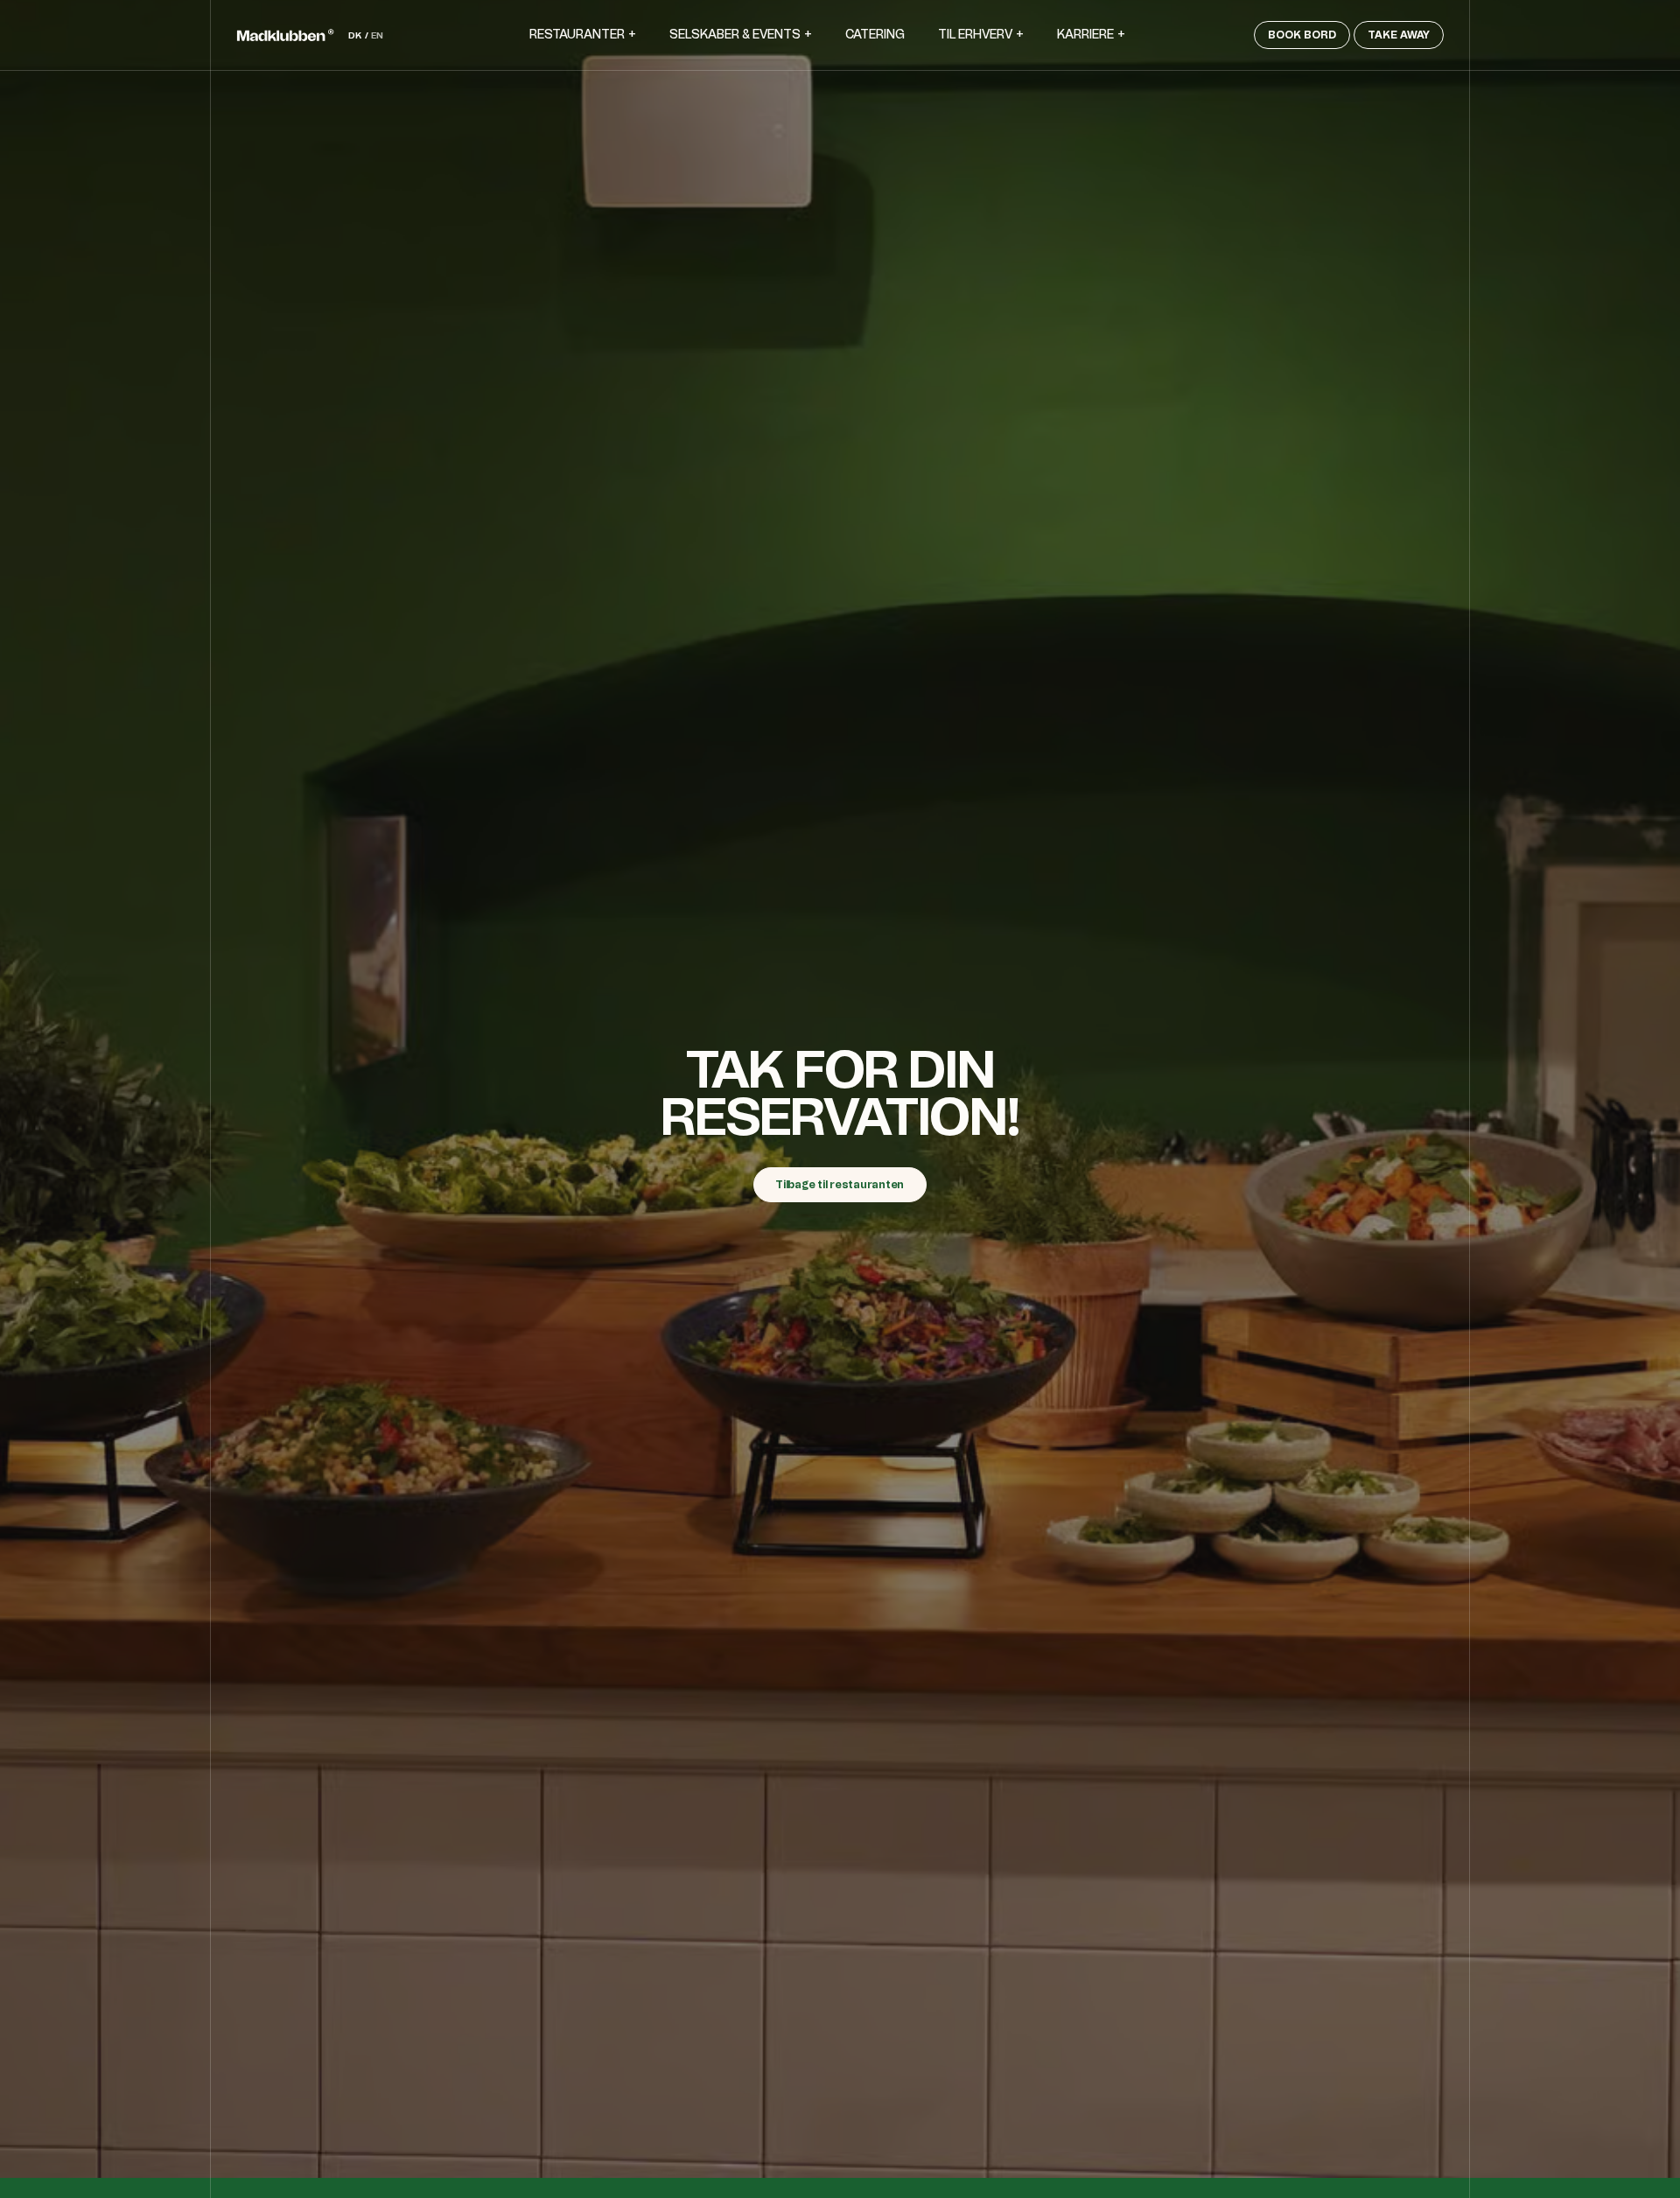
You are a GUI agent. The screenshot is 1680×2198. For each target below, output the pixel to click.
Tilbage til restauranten (840, 1185)
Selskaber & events (735, 35)
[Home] (285, 35)
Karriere (1085, 35)
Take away (1399, 35)
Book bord (1302, 35)
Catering (875, 35)
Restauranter (577, 35)
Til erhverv (975, 35)
